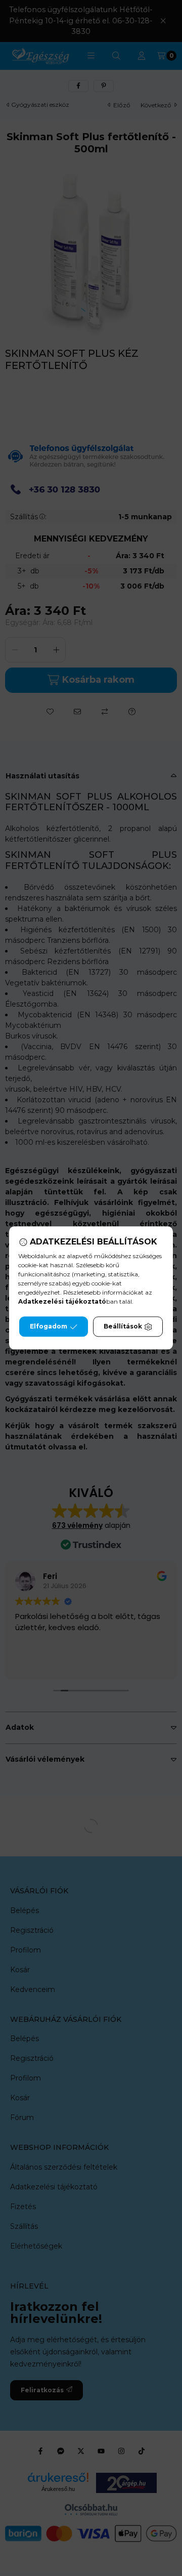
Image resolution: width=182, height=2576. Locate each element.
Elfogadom (49, 1327)
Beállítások (123, 1327)
